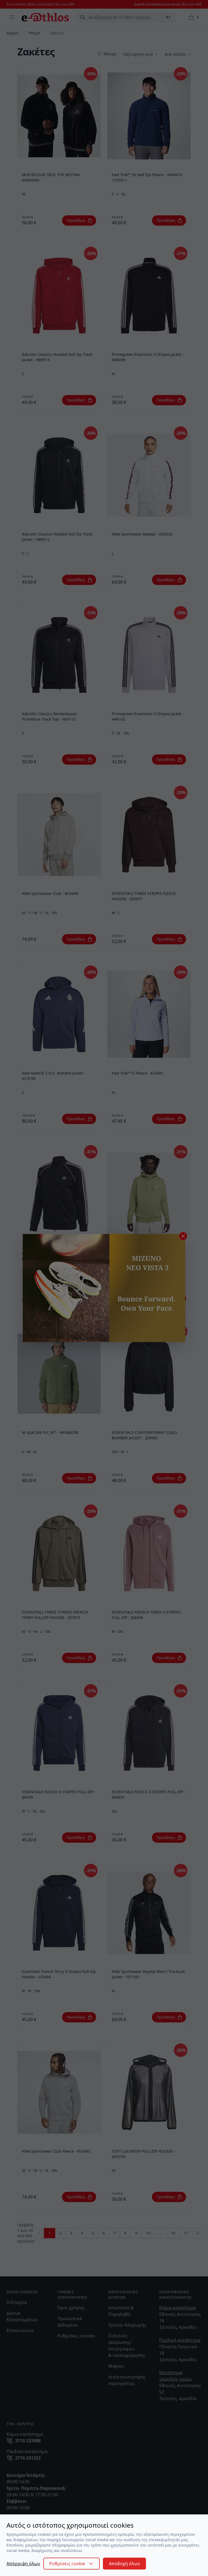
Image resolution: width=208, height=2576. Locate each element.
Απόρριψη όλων (23, 2564)
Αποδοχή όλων (124, 2564)
